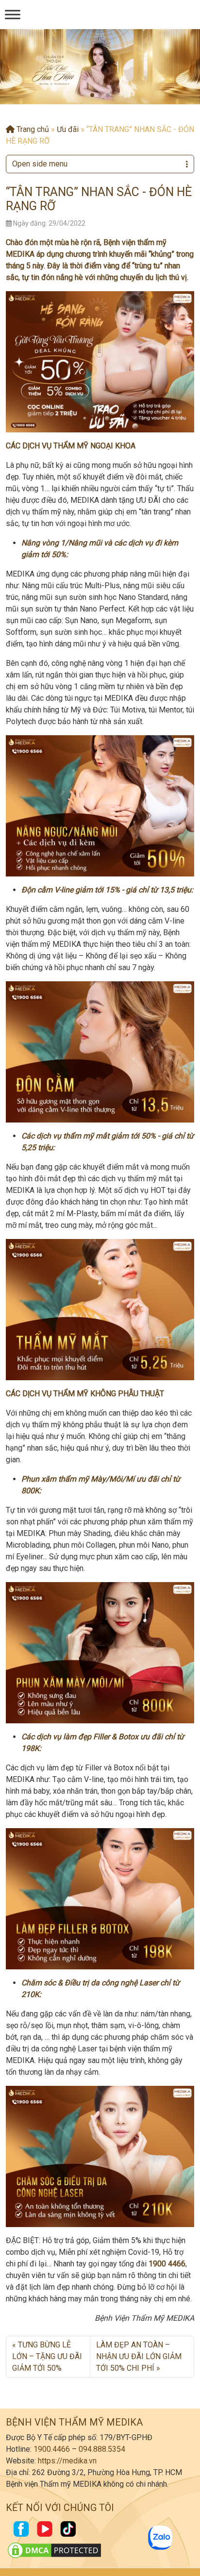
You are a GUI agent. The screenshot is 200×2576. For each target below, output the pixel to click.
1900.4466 (52, 2449)
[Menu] (13, 14)
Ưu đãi (68, 129)
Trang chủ (32, 129)
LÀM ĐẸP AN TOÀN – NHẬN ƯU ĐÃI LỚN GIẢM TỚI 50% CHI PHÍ (139, 2356)
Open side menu (40, 164)
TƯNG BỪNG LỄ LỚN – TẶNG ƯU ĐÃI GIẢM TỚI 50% (47, 2356)
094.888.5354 (102, 2449)
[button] (92, 95)
